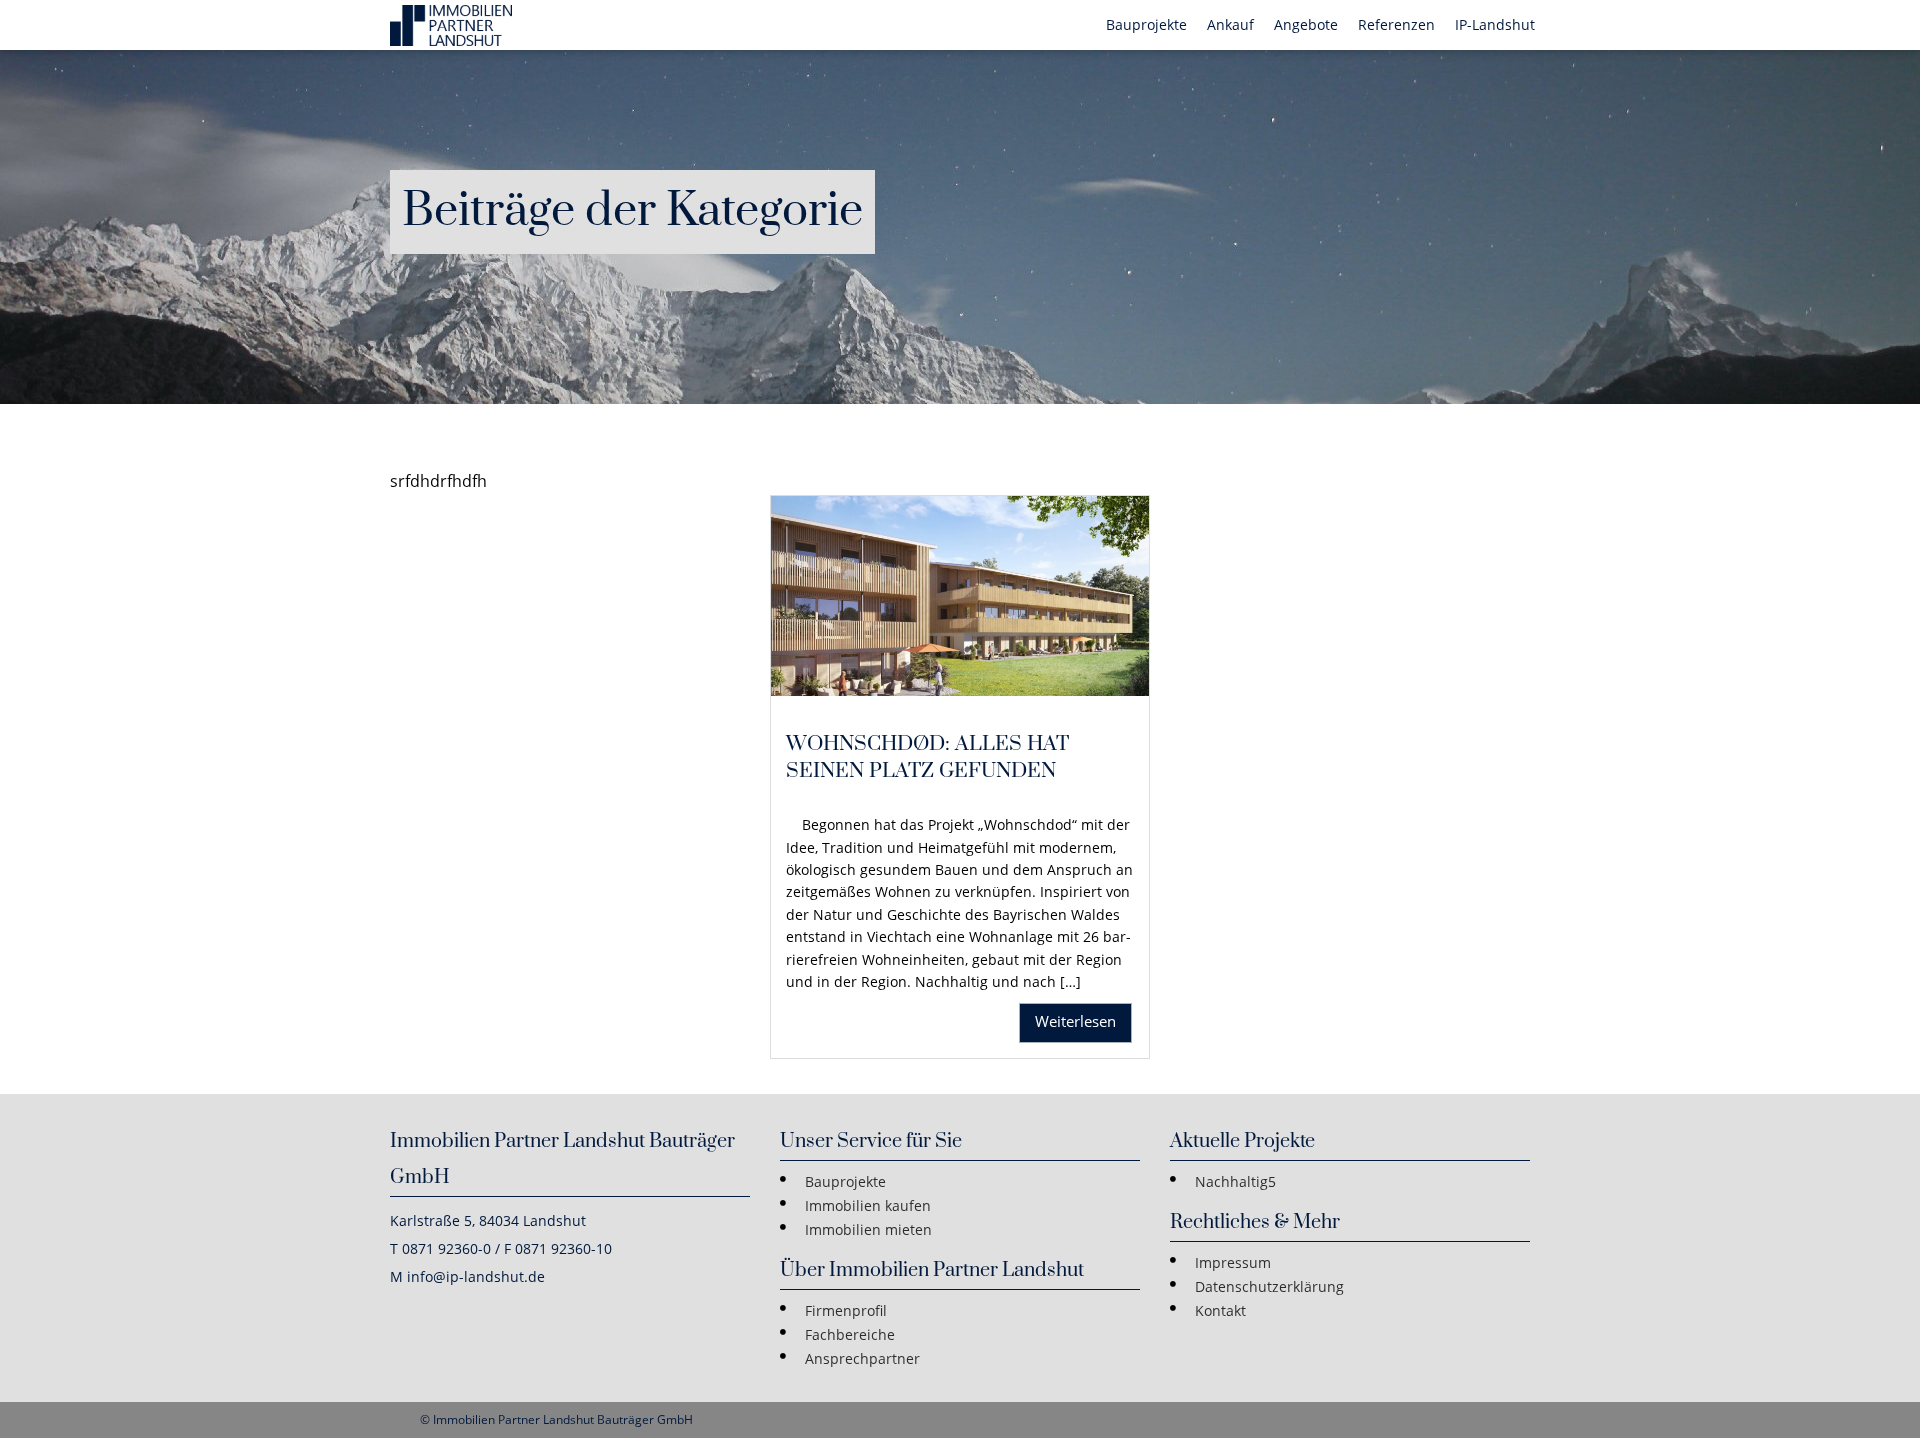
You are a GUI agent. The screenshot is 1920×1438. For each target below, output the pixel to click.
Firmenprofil (846, 1310)
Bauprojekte (845, 1181)
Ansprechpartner (862, 1358)
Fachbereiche (850, 1334)
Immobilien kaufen (868, 1205)
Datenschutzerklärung (1269, 1286)
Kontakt (1220, 1310)
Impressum (1233, 1262)
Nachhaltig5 (1235, 1181)
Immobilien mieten (868, 1229)
